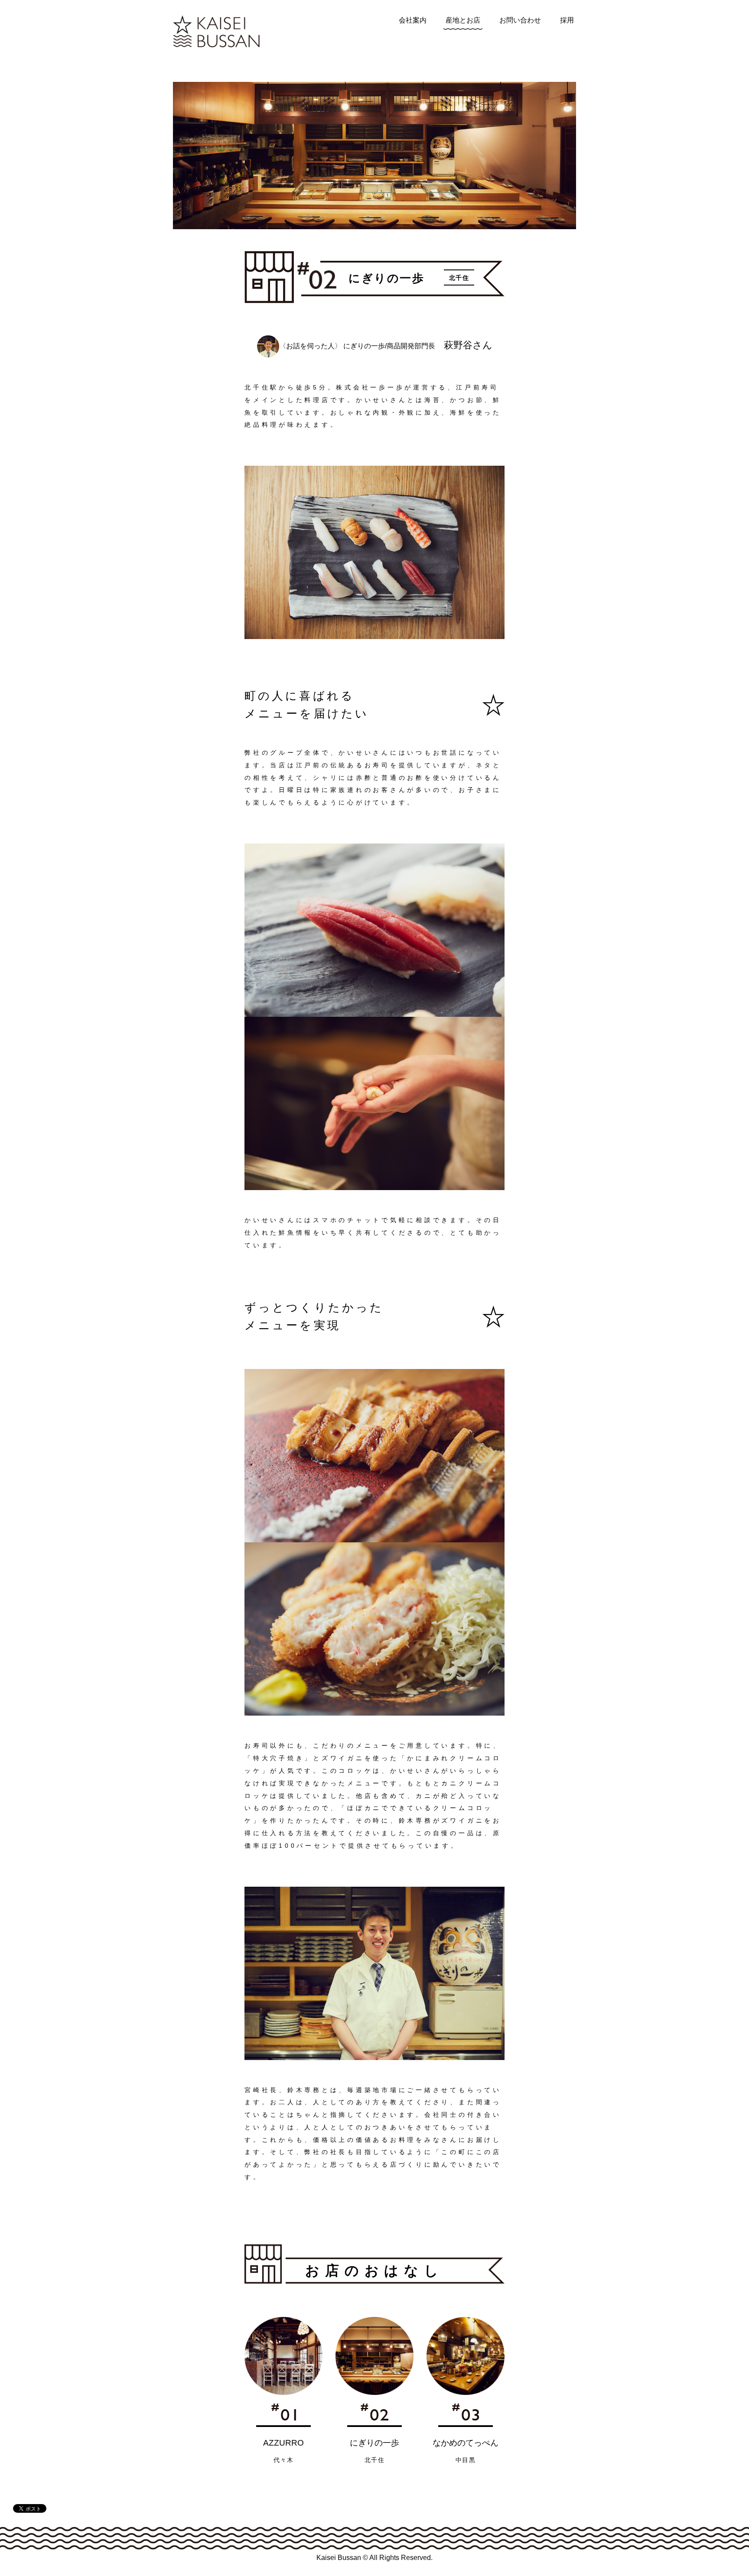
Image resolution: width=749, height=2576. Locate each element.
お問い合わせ (520, 20)
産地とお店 (463, 20)
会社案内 (413, 20)
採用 (567, 20)
